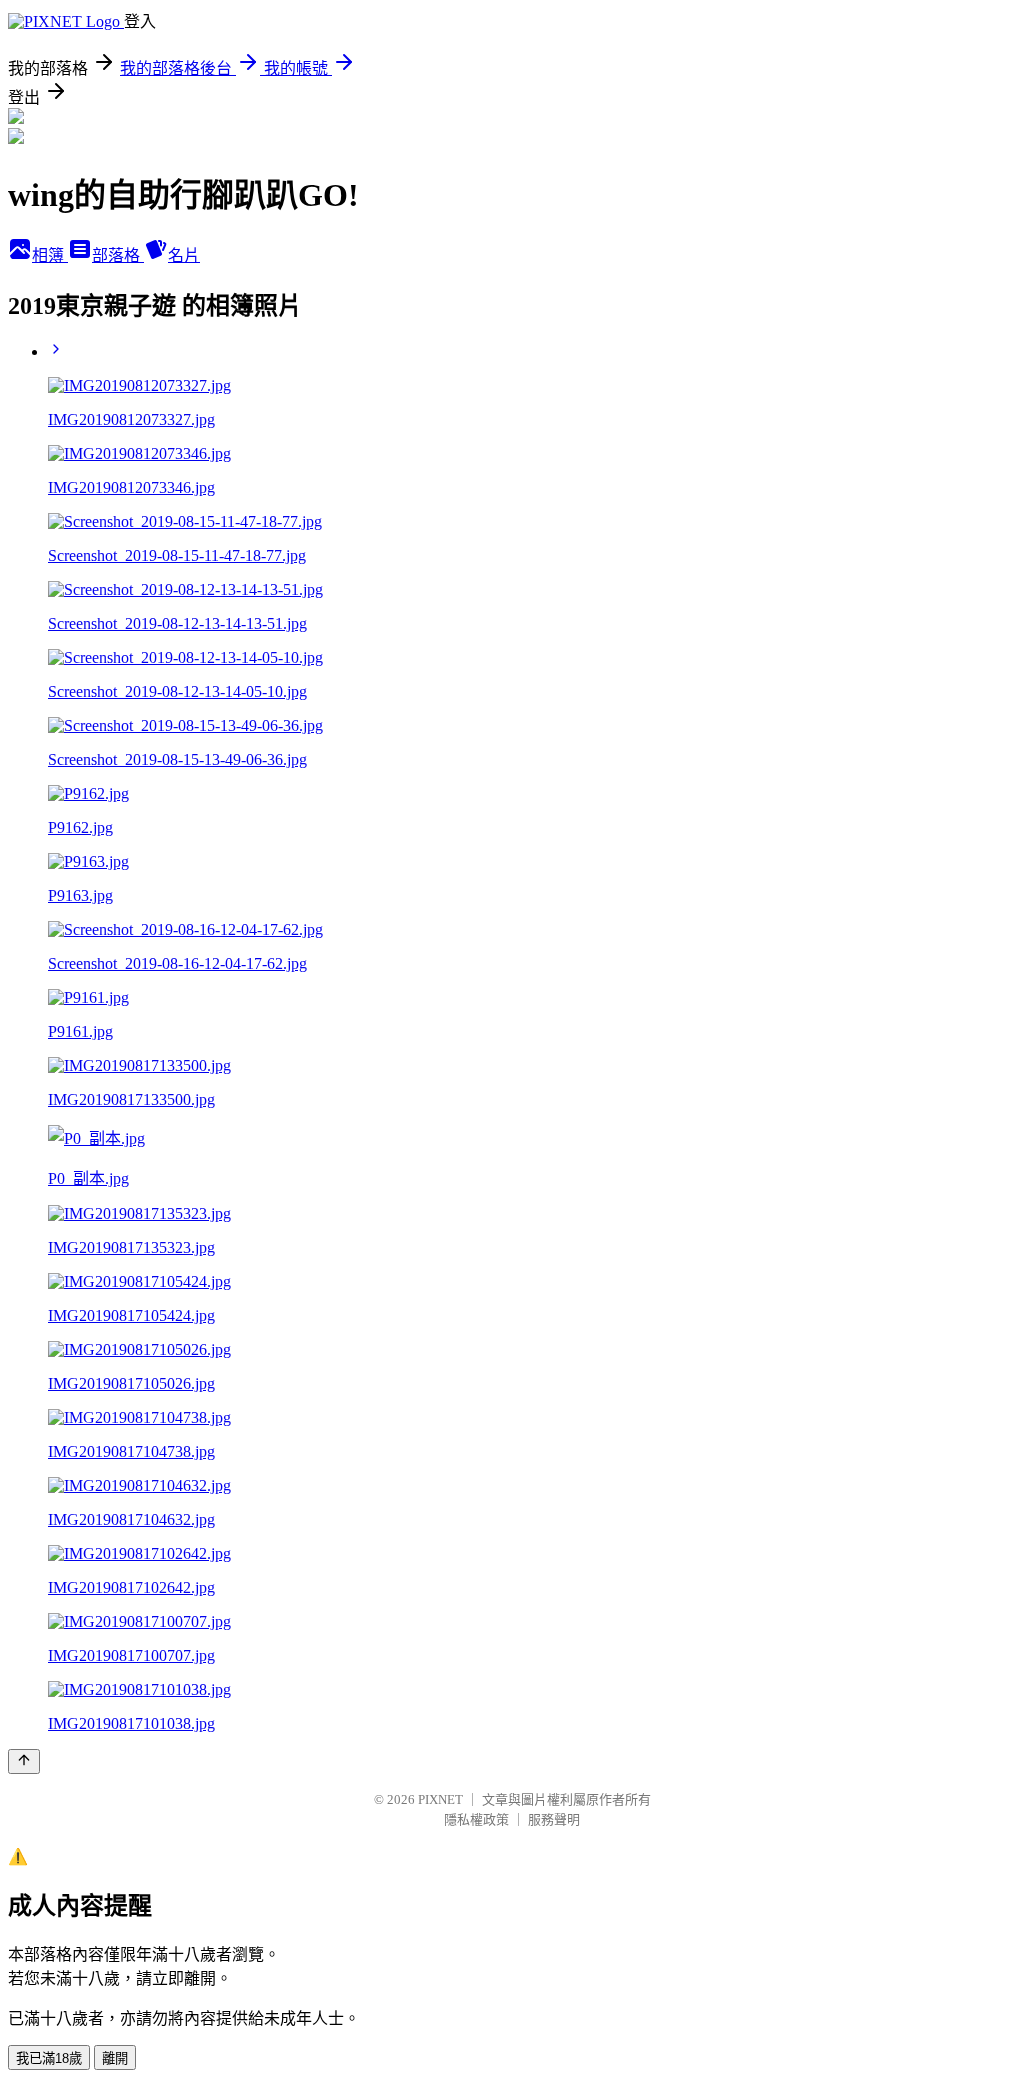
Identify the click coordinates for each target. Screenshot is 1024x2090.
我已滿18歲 (49, 2058)
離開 (115, 2058)
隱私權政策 (476, 1819)
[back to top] (24, 1761)
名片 (184, 255)
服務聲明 (554, 1819)
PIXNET (440, 1799)
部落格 (118, 255)
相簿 (50, 255)
